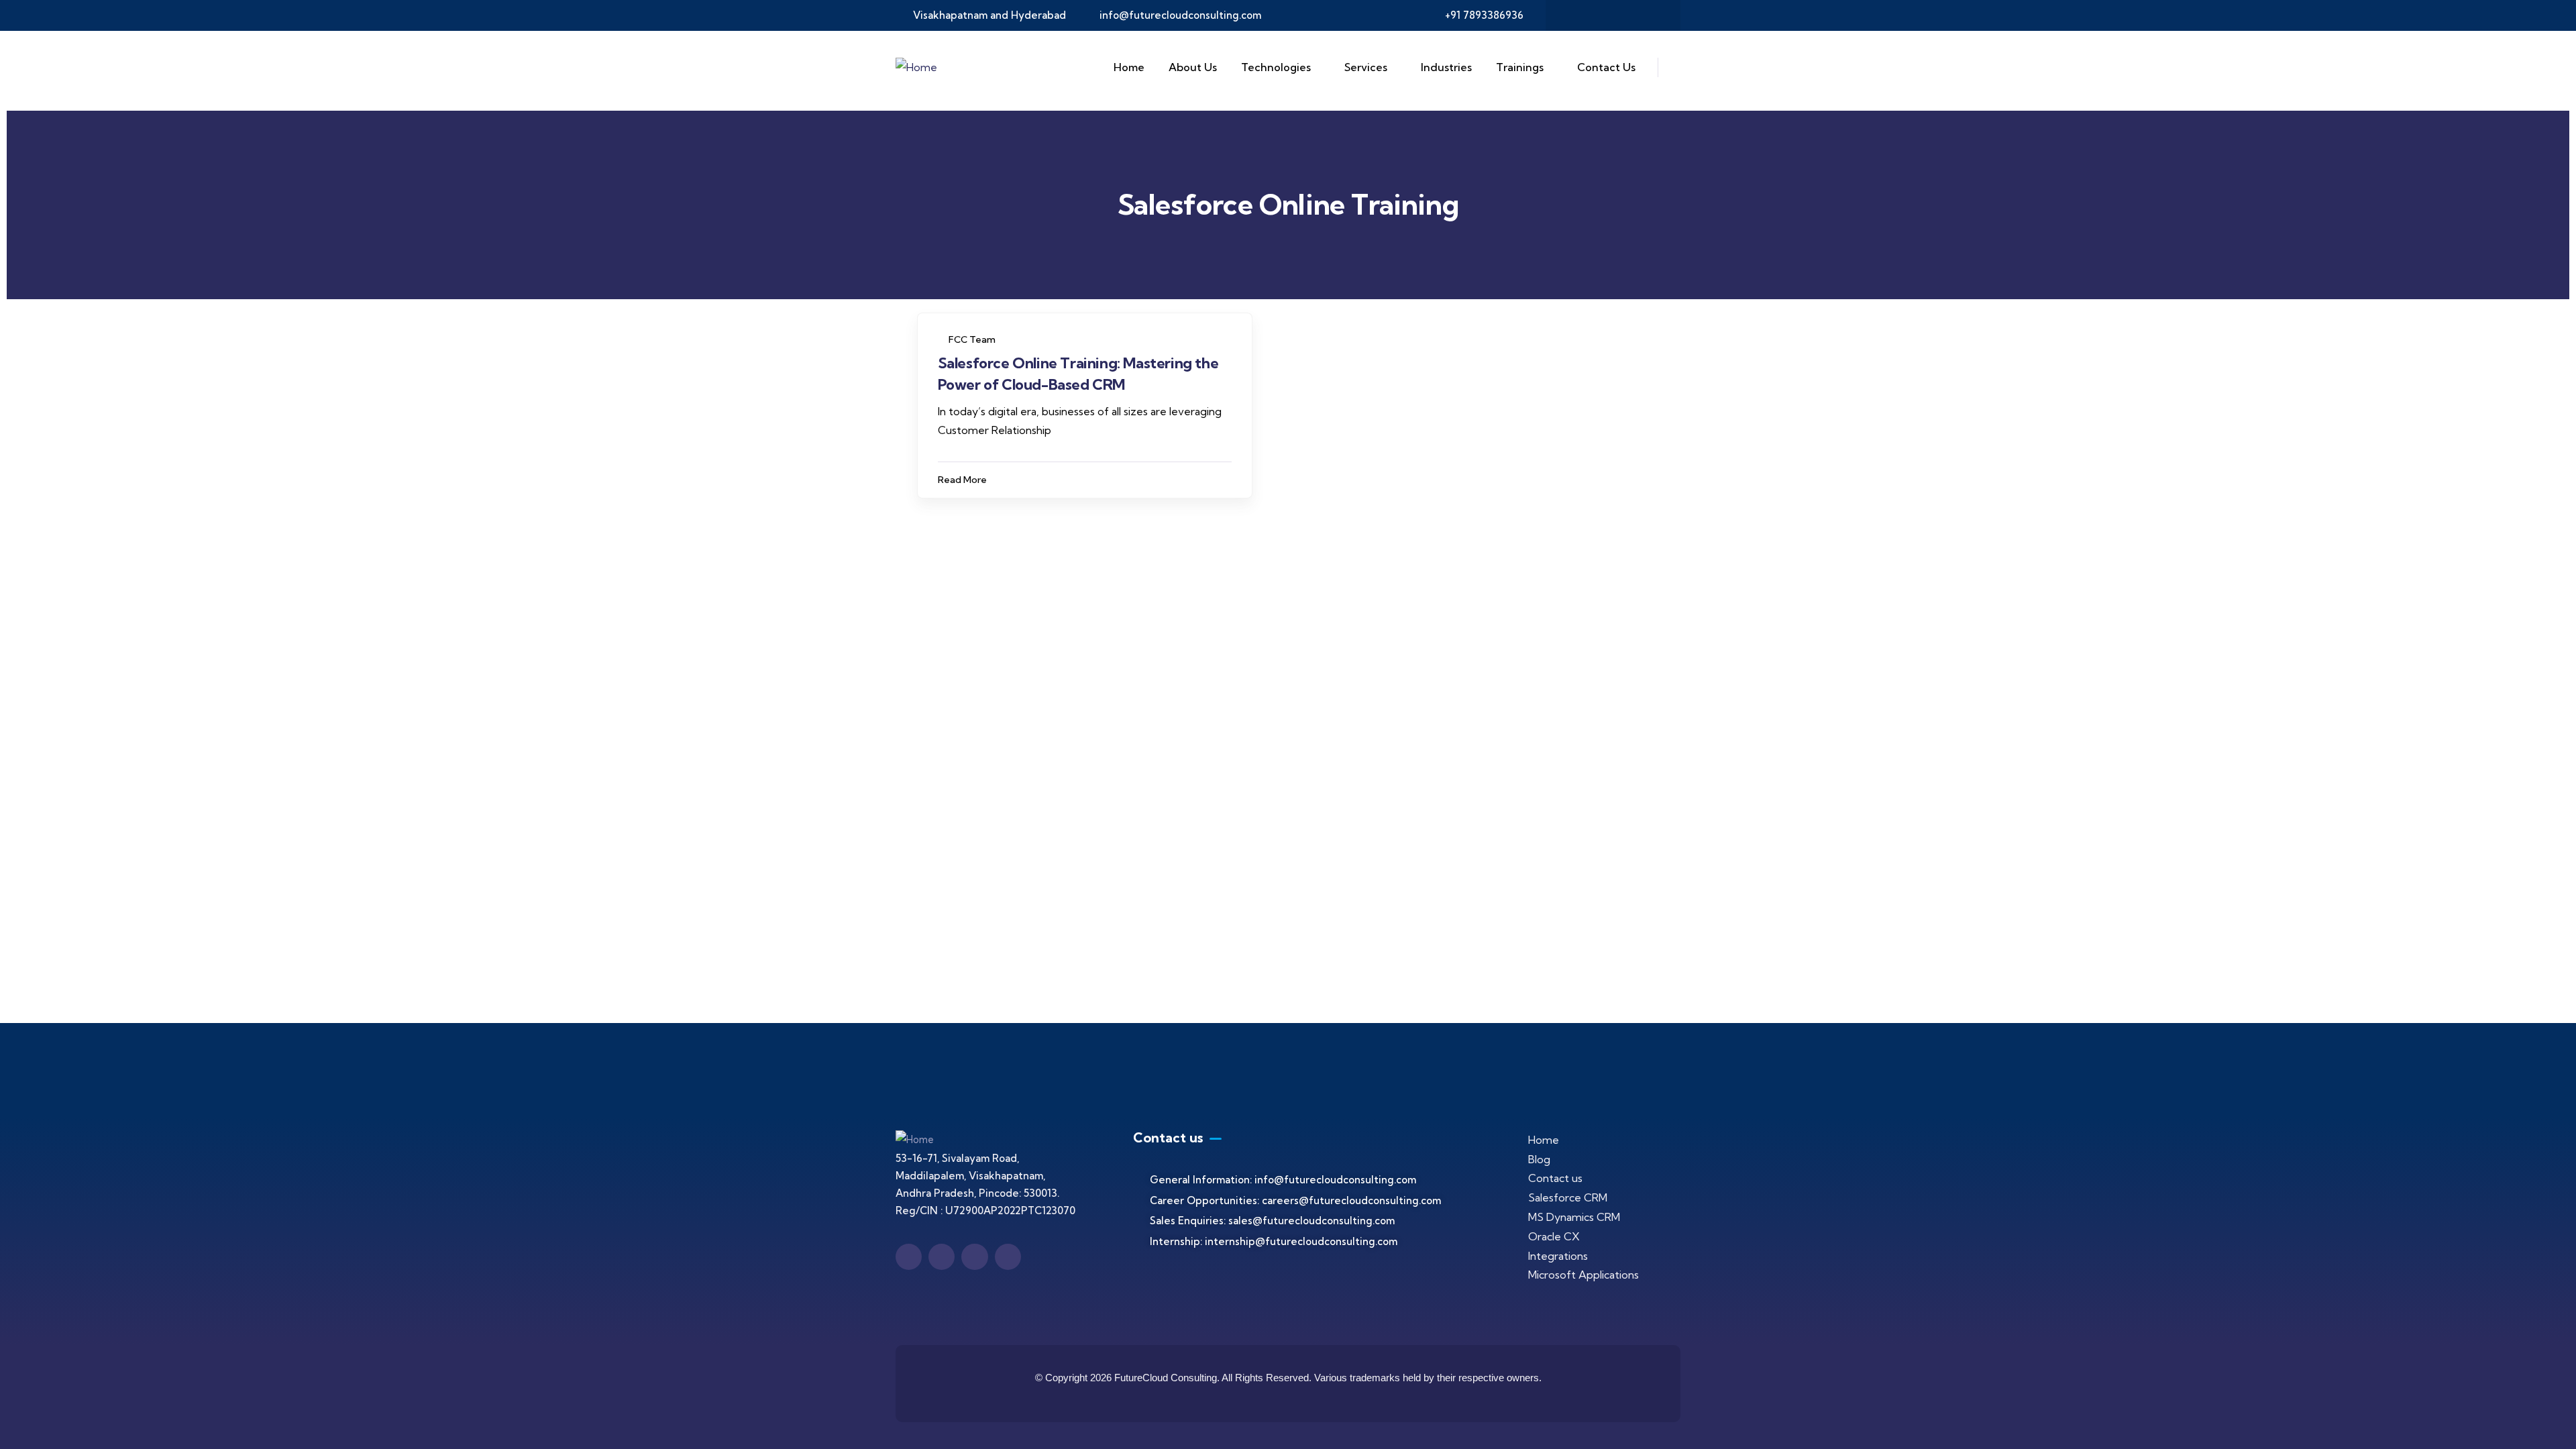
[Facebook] (1574, 15)
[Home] (916, 67)
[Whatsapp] (1652, 15)
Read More (962, 480)
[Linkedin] (1600, 15)
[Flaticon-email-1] (1626, 15)
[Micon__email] (974, 1257)
